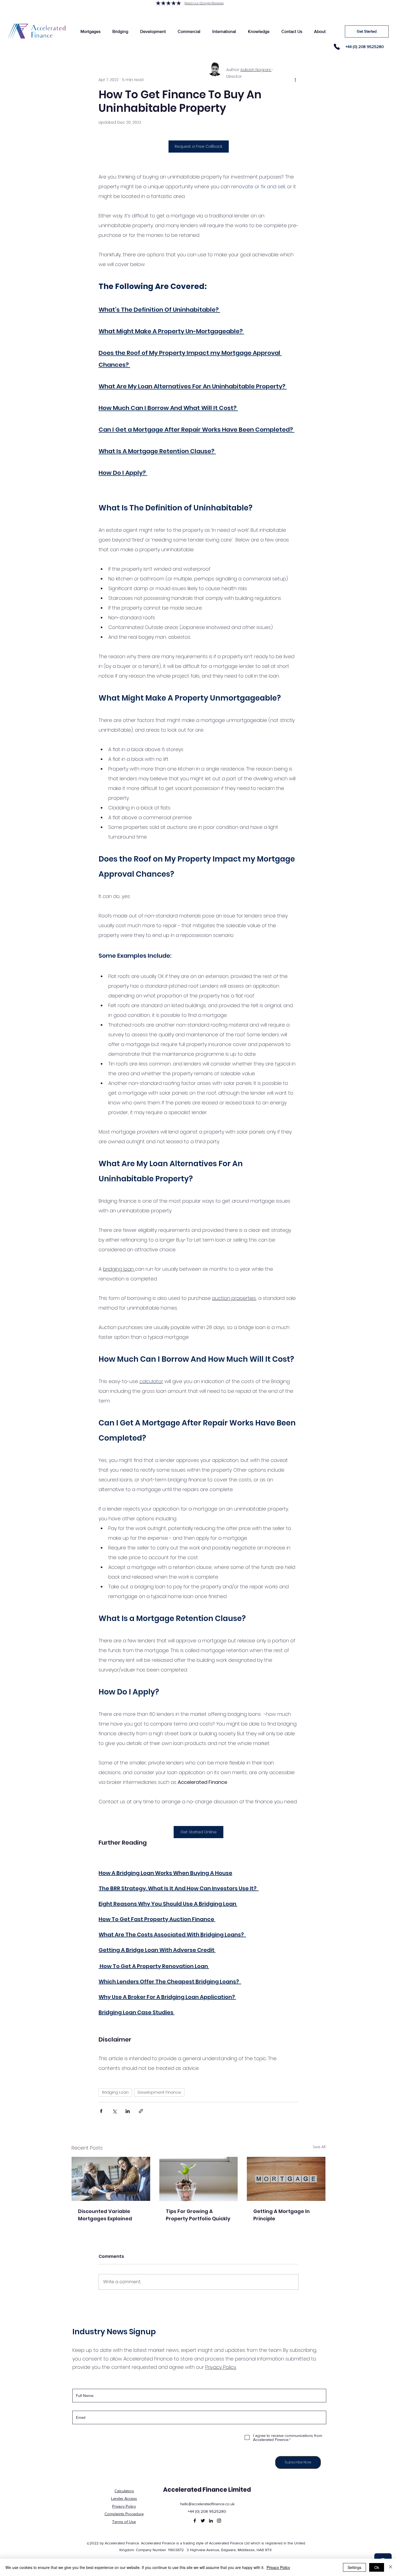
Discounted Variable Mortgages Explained (105, 2215)
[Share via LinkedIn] (128, 2111)
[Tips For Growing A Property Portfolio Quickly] (199, 2179)
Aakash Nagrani (256, 70)
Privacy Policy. (221, 2367)
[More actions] (295, 80)
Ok (377, 2567)
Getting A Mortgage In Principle (282, 2215)
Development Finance (159, 2092)
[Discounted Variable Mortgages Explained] (111, 2179)
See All (319, 2147)
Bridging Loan (115, 2092)
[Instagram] (219, 2521)
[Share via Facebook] (101, 2111)
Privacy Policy (278, 2567)
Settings (354, 2567)
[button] (90, 31)
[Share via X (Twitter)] (114, 2111)
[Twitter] (203, 2521)
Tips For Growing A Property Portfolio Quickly (198, 2215)
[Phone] (337, 47)
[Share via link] (141, 2111)
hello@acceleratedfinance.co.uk (207, 2504)
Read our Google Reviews (204, 3)
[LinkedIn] (211, 2521)
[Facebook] (195, 2521)
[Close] (391, 2567)
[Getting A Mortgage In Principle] (286, 2179)
